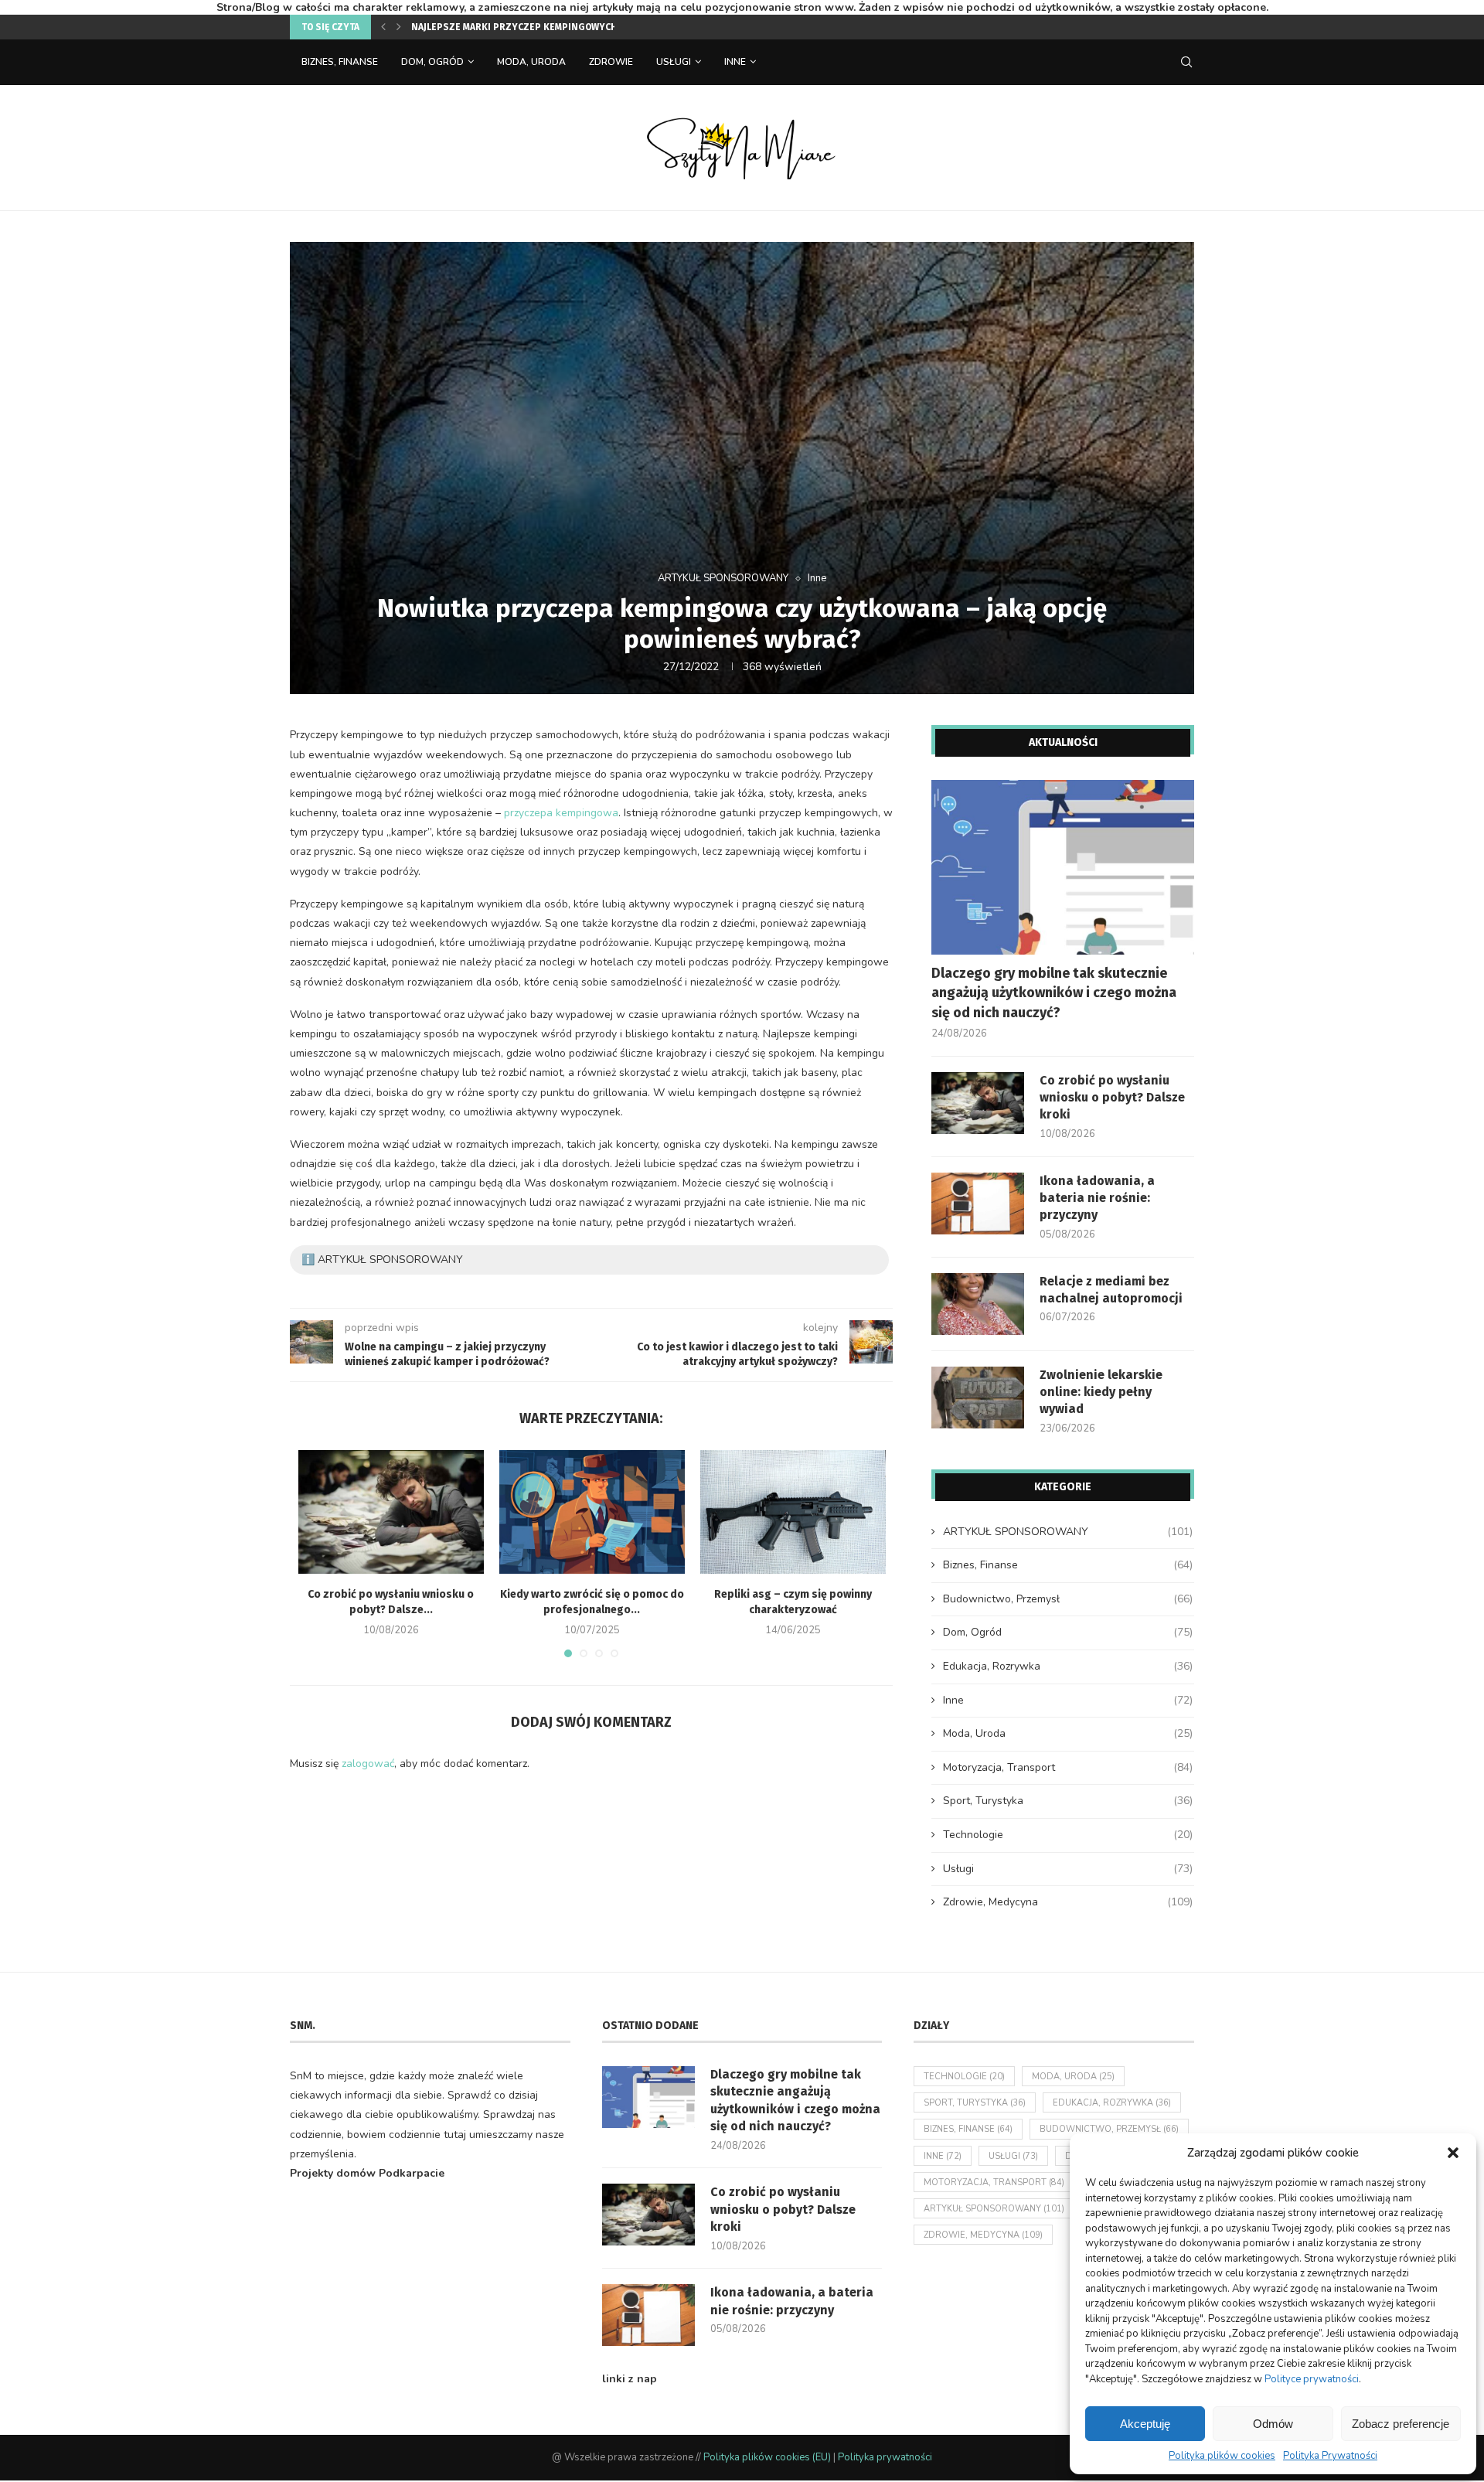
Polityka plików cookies (1222, 2456)
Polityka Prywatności (1330, 2456)
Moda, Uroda (531, 62)
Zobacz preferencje (1401, 2424)
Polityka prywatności (885, 2457)
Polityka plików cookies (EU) (767, 2457)
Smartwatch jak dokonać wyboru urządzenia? (525, 27)
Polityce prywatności (1312, 2379)
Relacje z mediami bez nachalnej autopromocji (1111, 1290)
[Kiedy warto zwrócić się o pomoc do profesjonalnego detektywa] (592, 1512)
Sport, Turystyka (1068, 1801)
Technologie (1068, 1835)
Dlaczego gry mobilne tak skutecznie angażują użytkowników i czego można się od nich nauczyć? (1054, 992)
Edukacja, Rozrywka (1068, 1666)
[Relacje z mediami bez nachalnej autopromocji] (978, 1304)
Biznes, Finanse (340, 62)
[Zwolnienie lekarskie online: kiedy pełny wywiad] (978, 1398)
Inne (735, 62)
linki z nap (630, 2379)
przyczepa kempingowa (561, 813)
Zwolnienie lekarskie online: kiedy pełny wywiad (1101, 1392)
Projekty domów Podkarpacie (367, 2173)
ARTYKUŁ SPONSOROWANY (723, 579)
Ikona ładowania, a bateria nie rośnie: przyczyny (1097, 1198)
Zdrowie (611, 62)
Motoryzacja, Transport (1068, 1767)
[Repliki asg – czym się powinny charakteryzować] (793, 1512)
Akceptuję (1145, 2424)
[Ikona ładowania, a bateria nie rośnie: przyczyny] (978, 1204)
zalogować (368, 1764)
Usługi (674, 62)
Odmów (1273, 2424)
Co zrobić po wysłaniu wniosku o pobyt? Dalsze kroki (1112, 1098)
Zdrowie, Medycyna (1068, 1902)
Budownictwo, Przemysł (1068, 1599)
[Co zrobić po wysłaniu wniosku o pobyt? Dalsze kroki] (391, 1512)
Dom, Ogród (432, 62)
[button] (1453, 2153)
